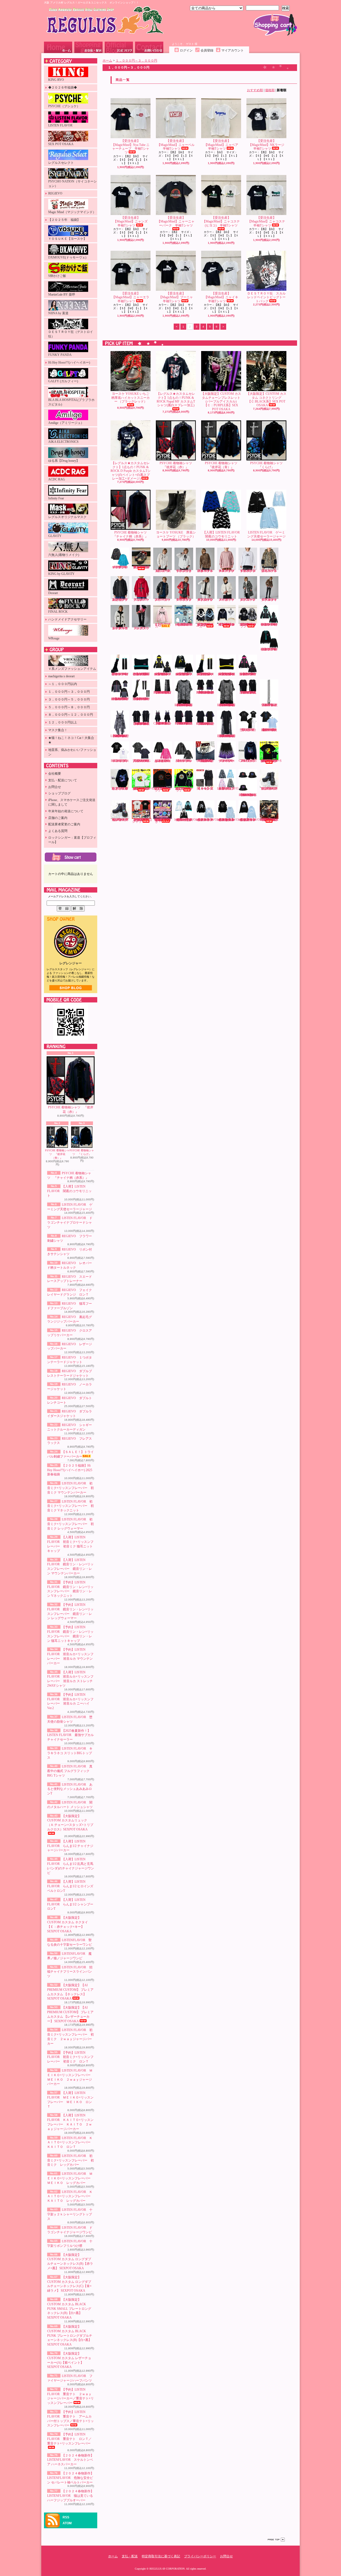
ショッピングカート (275, 25)
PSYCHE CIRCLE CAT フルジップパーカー (248, 761)
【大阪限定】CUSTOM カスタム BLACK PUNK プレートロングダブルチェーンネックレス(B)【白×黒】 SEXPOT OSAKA (70, 2336)
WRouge (54, 638)
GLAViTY (55, 536)
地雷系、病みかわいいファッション (72, 752)
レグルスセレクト (61, 163)
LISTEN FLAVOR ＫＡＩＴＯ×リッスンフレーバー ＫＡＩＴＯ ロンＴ (70, 2143)
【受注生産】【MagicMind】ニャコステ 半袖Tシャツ (268, 222)
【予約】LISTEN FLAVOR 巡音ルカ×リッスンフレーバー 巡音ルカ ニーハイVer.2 (142, 699)
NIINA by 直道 (58, 313)
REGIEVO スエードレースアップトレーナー (228, 571)
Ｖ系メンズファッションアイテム (72, 669)
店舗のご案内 (58, 818)
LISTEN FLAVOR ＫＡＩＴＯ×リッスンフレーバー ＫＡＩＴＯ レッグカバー (70, 2196)
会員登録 (207, 50)
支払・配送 (130, 2556)
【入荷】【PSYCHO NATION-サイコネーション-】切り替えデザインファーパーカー (205, 625)
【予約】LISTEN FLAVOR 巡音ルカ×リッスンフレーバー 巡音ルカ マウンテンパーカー (248, 674)
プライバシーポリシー (200, 2556)
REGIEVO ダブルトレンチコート (249, 600)
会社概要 (55, 774)
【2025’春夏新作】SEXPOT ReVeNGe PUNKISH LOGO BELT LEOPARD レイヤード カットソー (184, 705)
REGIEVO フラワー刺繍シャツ (164, 571)
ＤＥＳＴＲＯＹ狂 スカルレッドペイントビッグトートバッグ (266, 297)
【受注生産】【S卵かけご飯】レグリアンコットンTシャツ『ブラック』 (163, 789)
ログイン (186, 50)
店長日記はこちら (71, 988)
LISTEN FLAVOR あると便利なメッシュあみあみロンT (70, 1789)
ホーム (58, 47)
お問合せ (149, 47)
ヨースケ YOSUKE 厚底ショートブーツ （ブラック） (176, 534)
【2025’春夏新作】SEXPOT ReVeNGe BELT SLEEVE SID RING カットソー (206, 724)
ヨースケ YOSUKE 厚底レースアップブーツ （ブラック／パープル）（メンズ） (120, 820)
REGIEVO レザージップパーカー (164, 600)
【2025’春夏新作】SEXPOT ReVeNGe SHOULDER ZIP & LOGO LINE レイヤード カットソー (206, 692)
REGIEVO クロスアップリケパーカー (142, 600)
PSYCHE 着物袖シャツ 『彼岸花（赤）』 (71, 1110)
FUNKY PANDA (60, 355)
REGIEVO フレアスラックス (142, 628)
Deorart (53, 593)
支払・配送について (88, 47)
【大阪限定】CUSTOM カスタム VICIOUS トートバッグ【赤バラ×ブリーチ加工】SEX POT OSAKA (269, 820)
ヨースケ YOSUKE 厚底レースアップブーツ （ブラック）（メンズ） (269, 789)
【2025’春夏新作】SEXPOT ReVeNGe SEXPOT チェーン (270, 705)
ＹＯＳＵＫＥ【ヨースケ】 (67, 239)
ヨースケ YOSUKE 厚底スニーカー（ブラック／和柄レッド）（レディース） (141, 567)
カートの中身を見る (71, 857)
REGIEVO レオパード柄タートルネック (206, 571)
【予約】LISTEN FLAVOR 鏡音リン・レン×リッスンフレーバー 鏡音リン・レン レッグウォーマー (206, 674)
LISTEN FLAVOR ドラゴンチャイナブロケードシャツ (70, 1223)
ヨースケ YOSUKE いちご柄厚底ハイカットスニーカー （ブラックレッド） (131, 398)
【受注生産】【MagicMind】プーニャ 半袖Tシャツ (177, 297)
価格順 (270, 90)
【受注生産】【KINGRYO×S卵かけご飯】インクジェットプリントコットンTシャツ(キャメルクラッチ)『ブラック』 (271, 761)
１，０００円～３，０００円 (69, 692)
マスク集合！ (58, 730)
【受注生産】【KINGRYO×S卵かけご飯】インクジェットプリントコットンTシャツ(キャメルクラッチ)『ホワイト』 (143, 789)
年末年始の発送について (66, 811)
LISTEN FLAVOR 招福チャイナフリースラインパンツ (70, 1972)
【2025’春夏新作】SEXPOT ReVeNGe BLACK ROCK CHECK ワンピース (163, 723)
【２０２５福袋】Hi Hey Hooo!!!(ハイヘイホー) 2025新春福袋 (70, 1470)
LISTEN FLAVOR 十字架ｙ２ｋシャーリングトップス (70, 2214)
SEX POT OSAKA (61, 144)
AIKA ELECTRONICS (63, 442)
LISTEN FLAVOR (60, 125)
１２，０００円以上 (63, 722)
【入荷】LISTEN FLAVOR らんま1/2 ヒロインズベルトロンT (70, 1886)
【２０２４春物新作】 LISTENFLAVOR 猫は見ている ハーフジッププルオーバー (70, 2496)
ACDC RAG (57, 479)
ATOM (67, 2523)
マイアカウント (233, 50)
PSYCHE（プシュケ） (64, 106)
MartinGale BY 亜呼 (62, 294)
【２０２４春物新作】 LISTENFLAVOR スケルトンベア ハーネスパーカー (70, 2460)
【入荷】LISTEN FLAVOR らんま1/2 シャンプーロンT (70, 1904)
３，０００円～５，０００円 (69, 699)
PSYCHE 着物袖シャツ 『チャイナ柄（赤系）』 (131, 534)
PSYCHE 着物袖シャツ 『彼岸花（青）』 (57, 1154)
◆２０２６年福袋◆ (63, 87)
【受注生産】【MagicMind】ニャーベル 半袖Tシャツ (177, 145)
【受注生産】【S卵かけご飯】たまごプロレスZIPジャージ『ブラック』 (184, 789)
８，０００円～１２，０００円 (71, 715)
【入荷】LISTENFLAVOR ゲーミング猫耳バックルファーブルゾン (230, 789)
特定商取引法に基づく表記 (161, 2556)
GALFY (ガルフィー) (63, 381)
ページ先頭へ (276, 2540)
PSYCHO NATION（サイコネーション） (72, 184)
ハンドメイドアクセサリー (67, 619)
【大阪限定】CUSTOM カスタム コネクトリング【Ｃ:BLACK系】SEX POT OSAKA (266, 399)
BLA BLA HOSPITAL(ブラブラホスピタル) (71, 402)
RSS (66, 2517)
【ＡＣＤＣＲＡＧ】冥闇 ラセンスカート (205, 789)
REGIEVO (55, 193)
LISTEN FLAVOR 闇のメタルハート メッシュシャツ (184, 761)
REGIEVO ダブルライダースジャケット (270, 600)
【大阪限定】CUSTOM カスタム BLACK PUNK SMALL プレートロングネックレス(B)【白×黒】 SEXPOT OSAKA (69, 2309)
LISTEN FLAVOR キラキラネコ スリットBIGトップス (70, 1753)
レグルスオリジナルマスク (67, 517)
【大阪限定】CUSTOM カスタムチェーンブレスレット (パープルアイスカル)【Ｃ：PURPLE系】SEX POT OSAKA (221, 401)
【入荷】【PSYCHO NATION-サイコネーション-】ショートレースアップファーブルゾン (226, 624)
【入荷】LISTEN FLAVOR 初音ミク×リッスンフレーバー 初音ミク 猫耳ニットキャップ (142, 674)
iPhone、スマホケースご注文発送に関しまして (72, 802)
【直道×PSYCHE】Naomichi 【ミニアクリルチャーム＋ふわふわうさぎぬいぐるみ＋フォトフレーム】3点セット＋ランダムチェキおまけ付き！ (163, 821)
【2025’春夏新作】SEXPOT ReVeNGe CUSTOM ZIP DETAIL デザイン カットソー (248, 692)
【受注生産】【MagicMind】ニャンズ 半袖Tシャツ (132, 222)
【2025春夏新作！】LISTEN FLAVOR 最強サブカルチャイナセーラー (70, 1735)
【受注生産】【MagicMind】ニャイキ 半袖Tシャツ (223, 297)
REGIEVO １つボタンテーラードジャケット (185, 600)
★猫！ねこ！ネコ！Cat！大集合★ (71, 740)
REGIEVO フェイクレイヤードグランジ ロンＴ (249, 571)
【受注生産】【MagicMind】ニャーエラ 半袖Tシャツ (132, 297)
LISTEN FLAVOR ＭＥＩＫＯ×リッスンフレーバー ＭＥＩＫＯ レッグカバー (70, 2178)
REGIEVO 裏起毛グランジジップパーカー (121, 600)
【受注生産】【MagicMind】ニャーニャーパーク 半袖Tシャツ (176, 222)
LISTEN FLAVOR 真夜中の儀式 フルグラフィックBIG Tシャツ (70, 1771)
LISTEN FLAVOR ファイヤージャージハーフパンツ (227, 761)
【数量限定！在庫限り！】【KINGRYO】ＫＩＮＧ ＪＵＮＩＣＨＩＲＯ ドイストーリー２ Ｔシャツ (143, 821)
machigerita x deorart (61, 676)
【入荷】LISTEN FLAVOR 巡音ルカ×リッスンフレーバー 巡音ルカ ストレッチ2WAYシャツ (120, 699)
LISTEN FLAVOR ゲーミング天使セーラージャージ (266, 534)
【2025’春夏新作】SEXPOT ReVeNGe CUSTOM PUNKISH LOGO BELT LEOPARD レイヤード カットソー (227, 705)
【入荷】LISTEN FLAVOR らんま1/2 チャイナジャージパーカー (70, 1846)
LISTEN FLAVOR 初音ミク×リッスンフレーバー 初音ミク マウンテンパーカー (70, 1488)
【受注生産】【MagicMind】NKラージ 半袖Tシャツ (268, 145)
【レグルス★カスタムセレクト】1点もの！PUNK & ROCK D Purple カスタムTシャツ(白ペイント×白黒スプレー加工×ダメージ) (131, 471)
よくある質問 (58, 831)
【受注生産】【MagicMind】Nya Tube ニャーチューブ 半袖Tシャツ (131, 147)
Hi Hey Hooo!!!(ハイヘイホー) (69, 363)
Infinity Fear (56, 498)
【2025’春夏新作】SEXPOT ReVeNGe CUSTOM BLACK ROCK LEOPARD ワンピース (120, 736)
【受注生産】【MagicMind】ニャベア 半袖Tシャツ (223, 145)
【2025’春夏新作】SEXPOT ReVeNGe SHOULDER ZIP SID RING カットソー (184, 723)
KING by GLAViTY (61, 574)
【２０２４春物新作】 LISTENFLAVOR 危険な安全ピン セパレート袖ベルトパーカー (70, 2478)
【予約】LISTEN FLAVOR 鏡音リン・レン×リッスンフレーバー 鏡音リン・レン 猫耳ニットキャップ (227, 674)
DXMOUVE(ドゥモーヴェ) (67, 257)
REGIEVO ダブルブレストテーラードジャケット (206, 600)
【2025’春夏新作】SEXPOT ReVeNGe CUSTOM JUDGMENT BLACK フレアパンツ (163, 692)
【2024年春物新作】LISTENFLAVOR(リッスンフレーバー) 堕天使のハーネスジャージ (188, 820)
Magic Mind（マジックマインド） (72, 212)
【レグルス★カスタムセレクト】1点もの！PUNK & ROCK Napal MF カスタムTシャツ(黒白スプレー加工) (176, 399)
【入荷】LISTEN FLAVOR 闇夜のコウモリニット (69, 1191)
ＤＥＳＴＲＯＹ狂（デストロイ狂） (71, 334)
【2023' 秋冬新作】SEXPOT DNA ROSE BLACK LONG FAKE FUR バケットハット (248, 795)
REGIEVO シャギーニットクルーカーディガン (121, 628)
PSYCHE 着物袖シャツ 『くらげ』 (82, 1152)
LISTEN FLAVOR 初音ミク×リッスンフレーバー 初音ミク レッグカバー (70, 2160)
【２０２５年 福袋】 (64, 220)
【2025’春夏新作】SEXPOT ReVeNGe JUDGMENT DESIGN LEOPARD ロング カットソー (227, 736)
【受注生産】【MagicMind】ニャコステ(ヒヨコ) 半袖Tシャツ (221, 222)
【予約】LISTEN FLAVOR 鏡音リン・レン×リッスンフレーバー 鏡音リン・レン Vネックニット (184, 674)
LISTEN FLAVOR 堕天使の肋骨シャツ (249, 730)
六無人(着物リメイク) (64, 555)
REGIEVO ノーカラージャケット (228, 600)
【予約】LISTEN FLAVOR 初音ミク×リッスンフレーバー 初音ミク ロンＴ (70, 2057)
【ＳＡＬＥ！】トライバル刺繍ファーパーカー (163, 625)
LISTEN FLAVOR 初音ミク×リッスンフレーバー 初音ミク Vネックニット (70, 1506)
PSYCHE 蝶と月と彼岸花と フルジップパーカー (120, 789)
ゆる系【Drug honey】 (64, 461)
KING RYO (56, 80)
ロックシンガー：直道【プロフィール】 (72, 840)
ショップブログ (119, 47)
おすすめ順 (255, 90)
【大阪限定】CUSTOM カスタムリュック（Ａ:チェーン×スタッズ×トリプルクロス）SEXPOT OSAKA (70, 1823)
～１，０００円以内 (63, 684)
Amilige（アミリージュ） (66, 423)
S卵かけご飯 (57, 276)
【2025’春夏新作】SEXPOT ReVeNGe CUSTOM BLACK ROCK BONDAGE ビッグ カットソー (142, 724)
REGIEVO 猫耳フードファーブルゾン (270, 571)
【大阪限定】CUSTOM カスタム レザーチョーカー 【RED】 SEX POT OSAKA (205, 761)
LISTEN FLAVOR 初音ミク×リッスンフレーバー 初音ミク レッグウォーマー (70, 1524)
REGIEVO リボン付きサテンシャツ (185, 571)
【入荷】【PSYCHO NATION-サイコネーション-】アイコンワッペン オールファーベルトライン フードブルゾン (248, 625)
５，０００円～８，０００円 (69, 707)
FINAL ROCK (58, 612)
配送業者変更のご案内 (64, 824)
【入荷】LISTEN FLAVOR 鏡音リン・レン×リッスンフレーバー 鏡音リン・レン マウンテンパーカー (163, 674)
